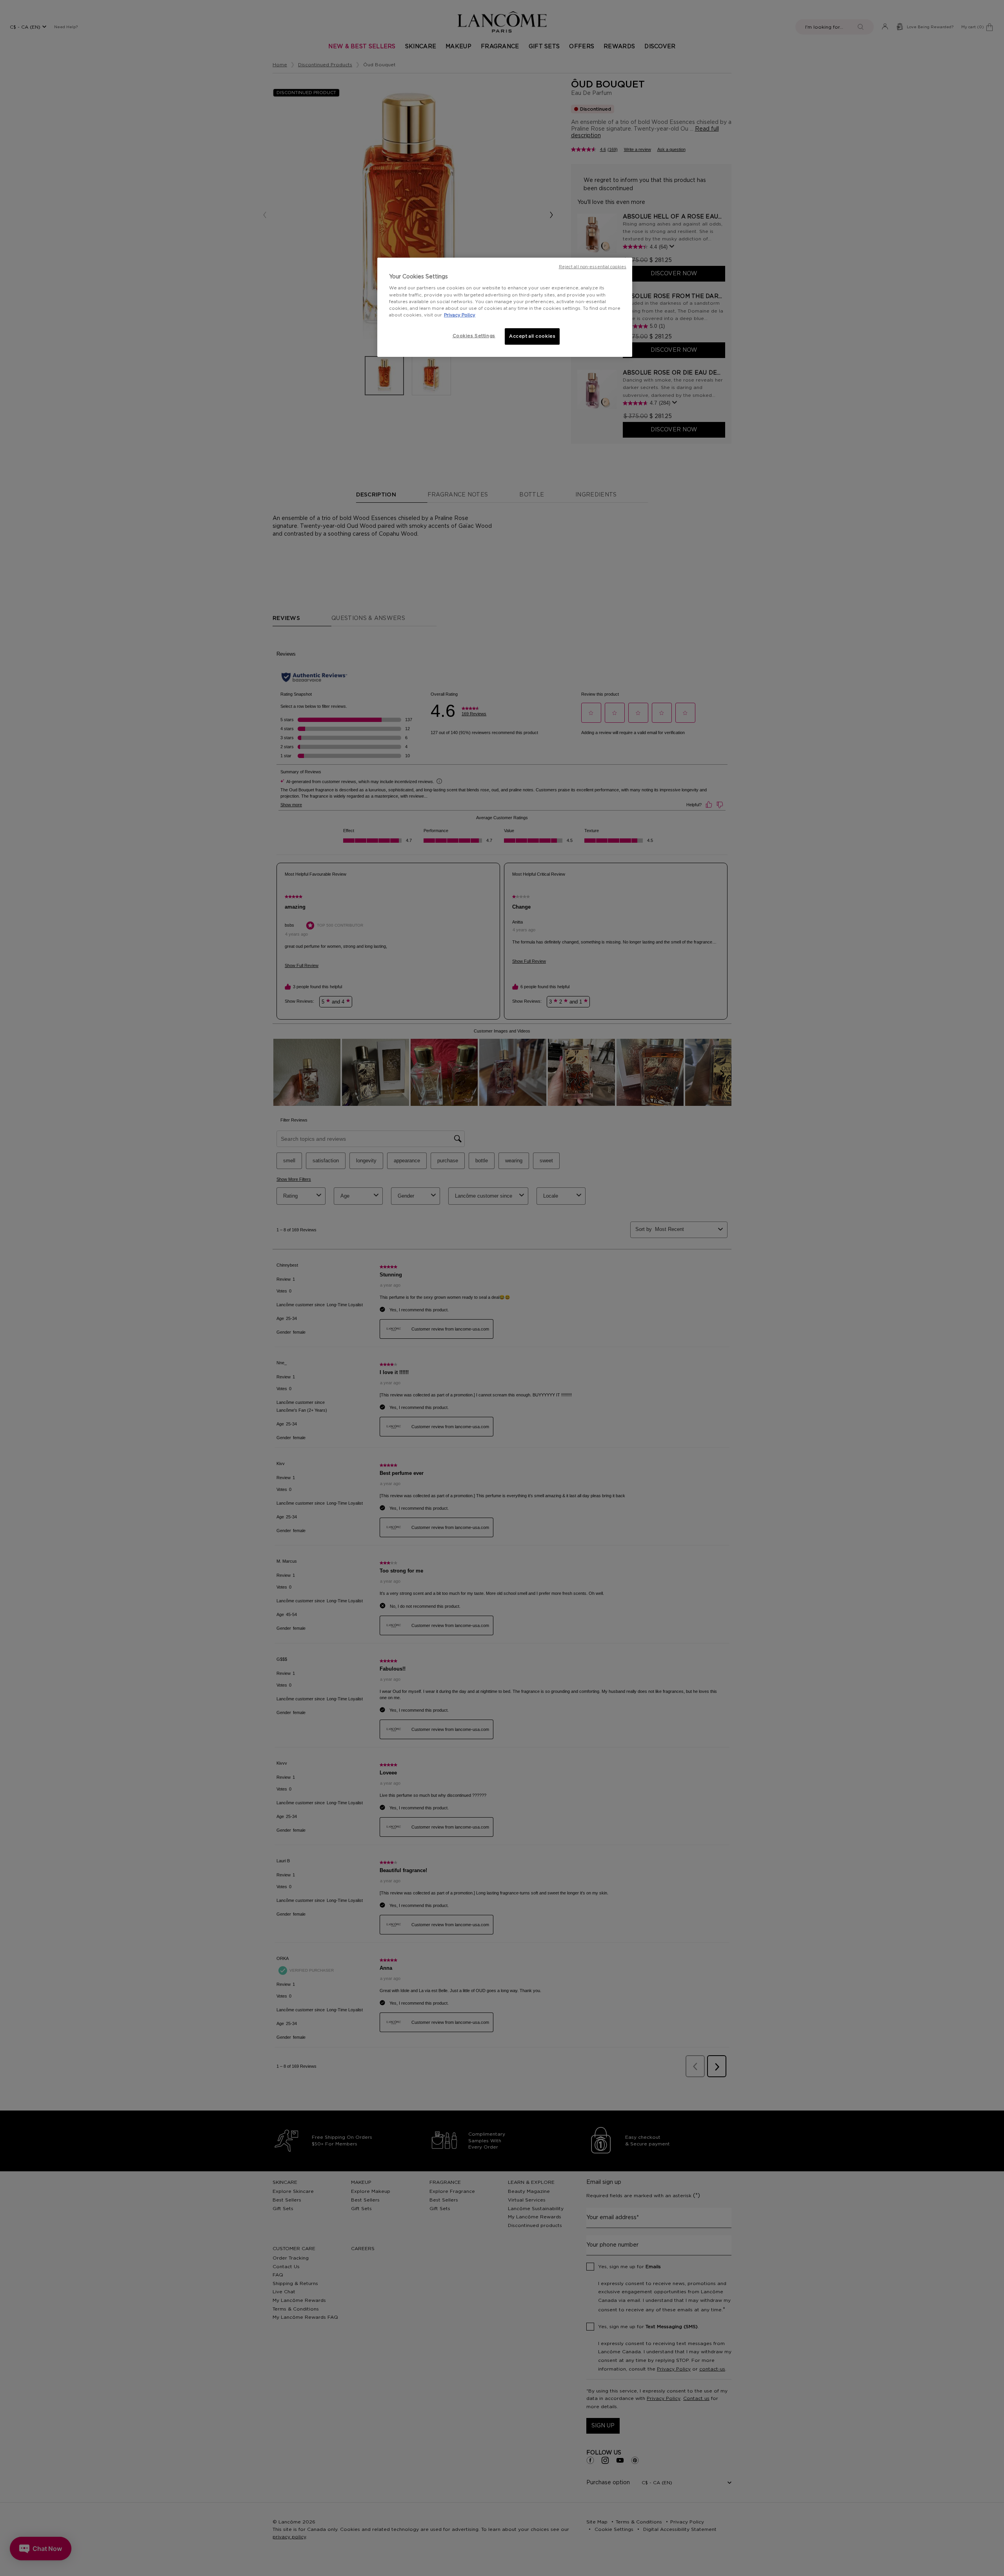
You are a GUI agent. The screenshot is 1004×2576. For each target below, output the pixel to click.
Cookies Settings (474, 336)
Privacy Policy (460, 315)
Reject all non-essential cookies (593, 267)
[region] (505, 307)
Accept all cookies (532, 336)
